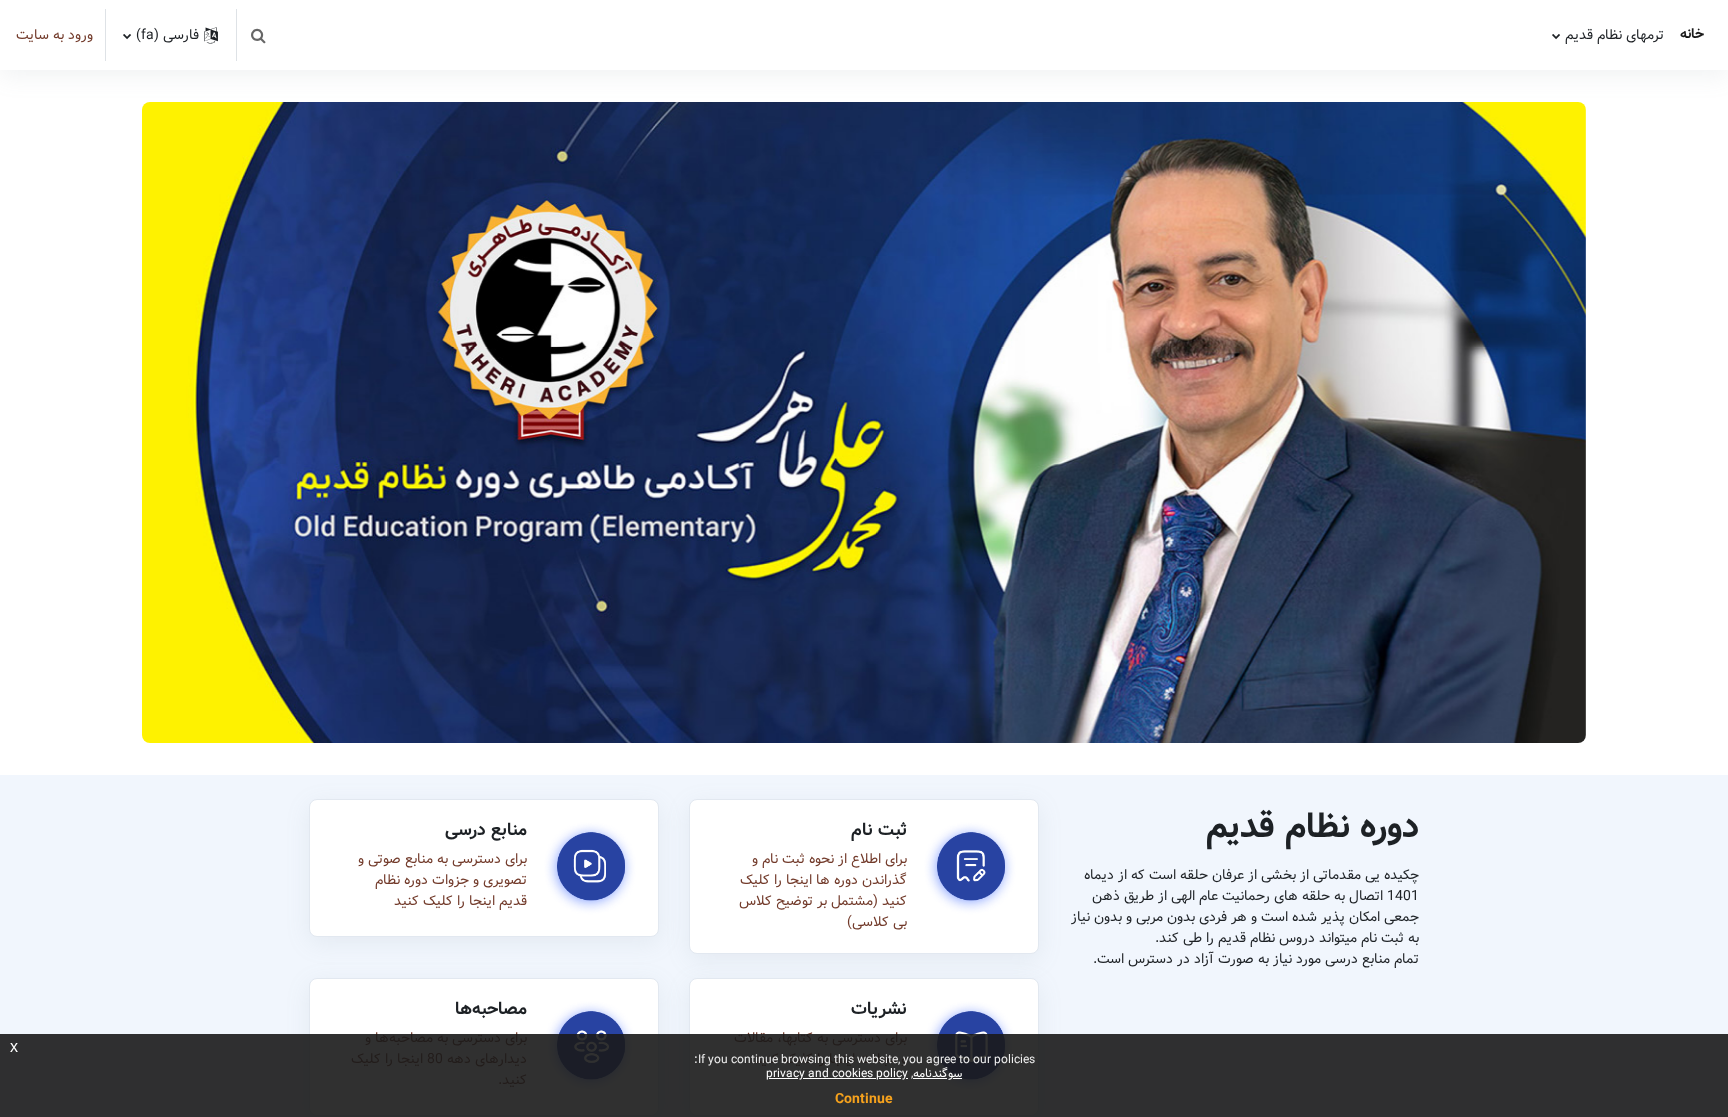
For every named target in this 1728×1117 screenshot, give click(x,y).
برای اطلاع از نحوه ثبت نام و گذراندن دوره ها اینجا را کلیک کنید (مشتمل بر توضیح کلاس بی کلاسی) (823, 890)
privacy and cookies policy (837, 1073)
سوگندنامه (937, 1073)
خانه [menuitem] (1692, 34)
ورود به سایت (54, 35)
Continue (864, 1099)
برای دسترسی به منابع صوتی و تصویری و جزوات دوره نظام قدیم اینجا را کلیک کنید (442, 880)
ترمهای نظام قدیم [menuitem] (1614, 35)
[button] (258, 35)
